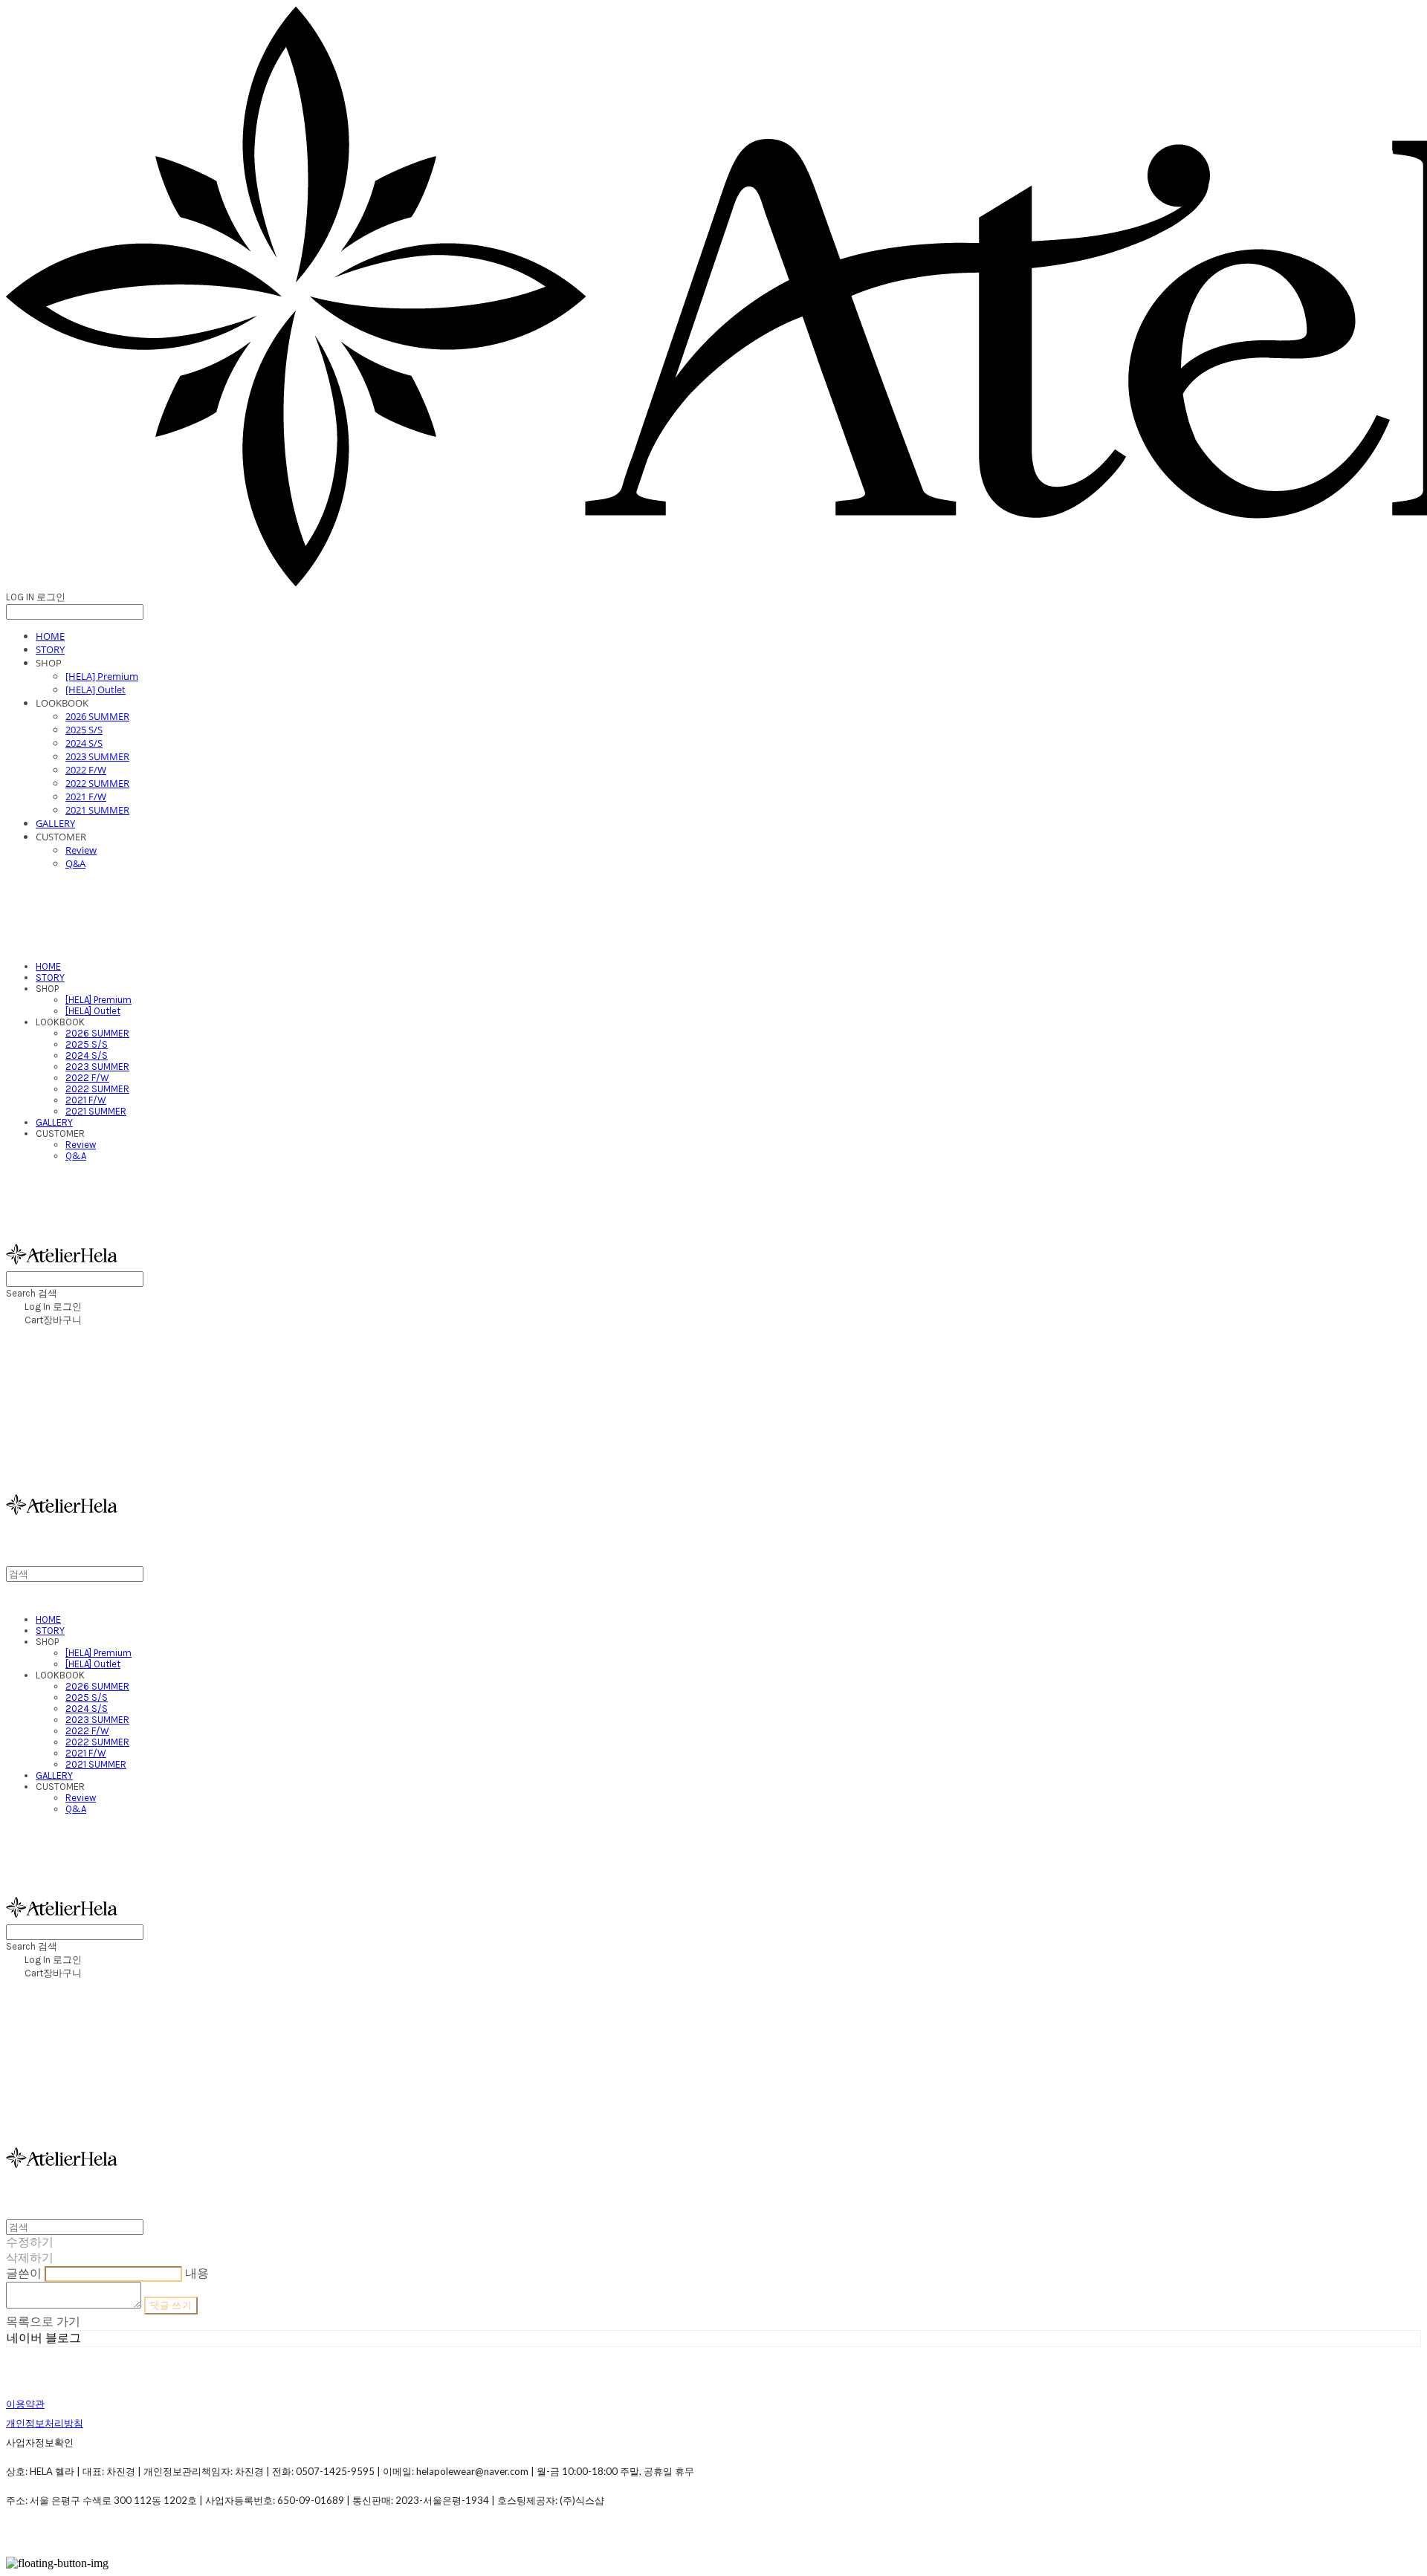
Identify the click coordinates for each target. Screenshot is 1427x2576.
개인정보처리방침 (45, 2423)
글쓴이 (24, 2273)
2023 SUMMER (97, 756)
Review (81, 850)
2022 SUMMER (97, 783)
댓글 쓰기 (171, 2305)
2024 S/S (84, 743)
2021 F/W (86, 797)
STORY (50, 649)
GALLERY (55, 823)
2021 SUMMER (97, 810)
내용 (197, 2273)
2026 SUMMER (97, 716)
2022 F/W (86, 770)
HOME (50, 636)
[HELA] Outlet (96, 690)
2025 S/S (84, 730)
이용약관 (25, 2404)
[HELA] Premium (102, 676)
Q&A (75, 863)
